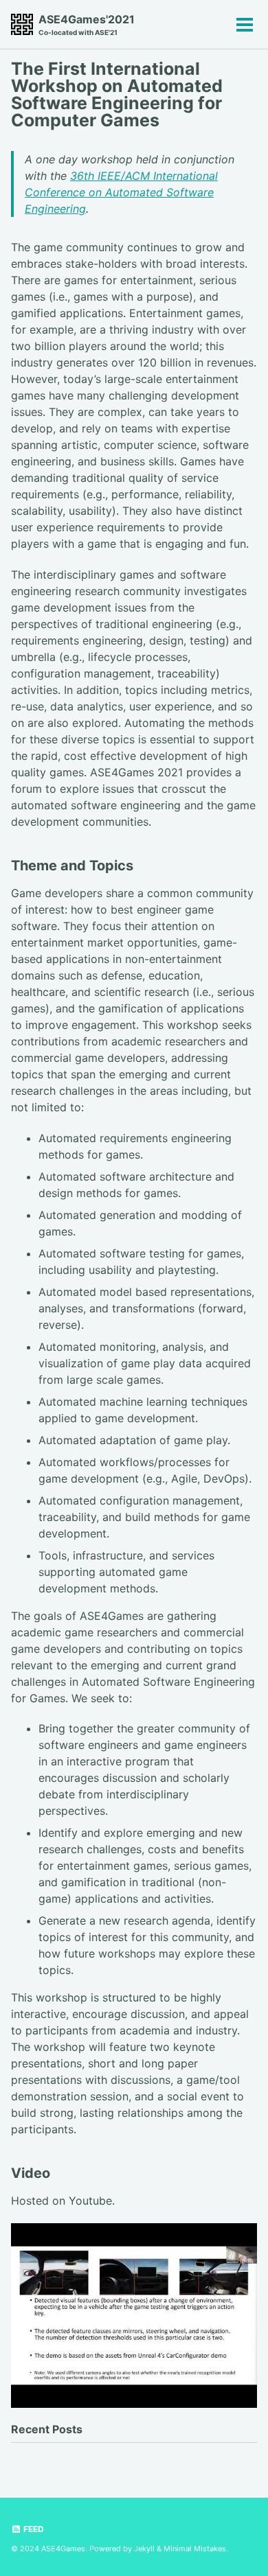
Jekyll (144, 2549)
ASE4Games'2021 (87, 24)
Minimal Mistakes (195, 2549)
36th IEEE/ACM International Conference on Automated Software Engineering (121, 192)
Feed (33, 2529)
